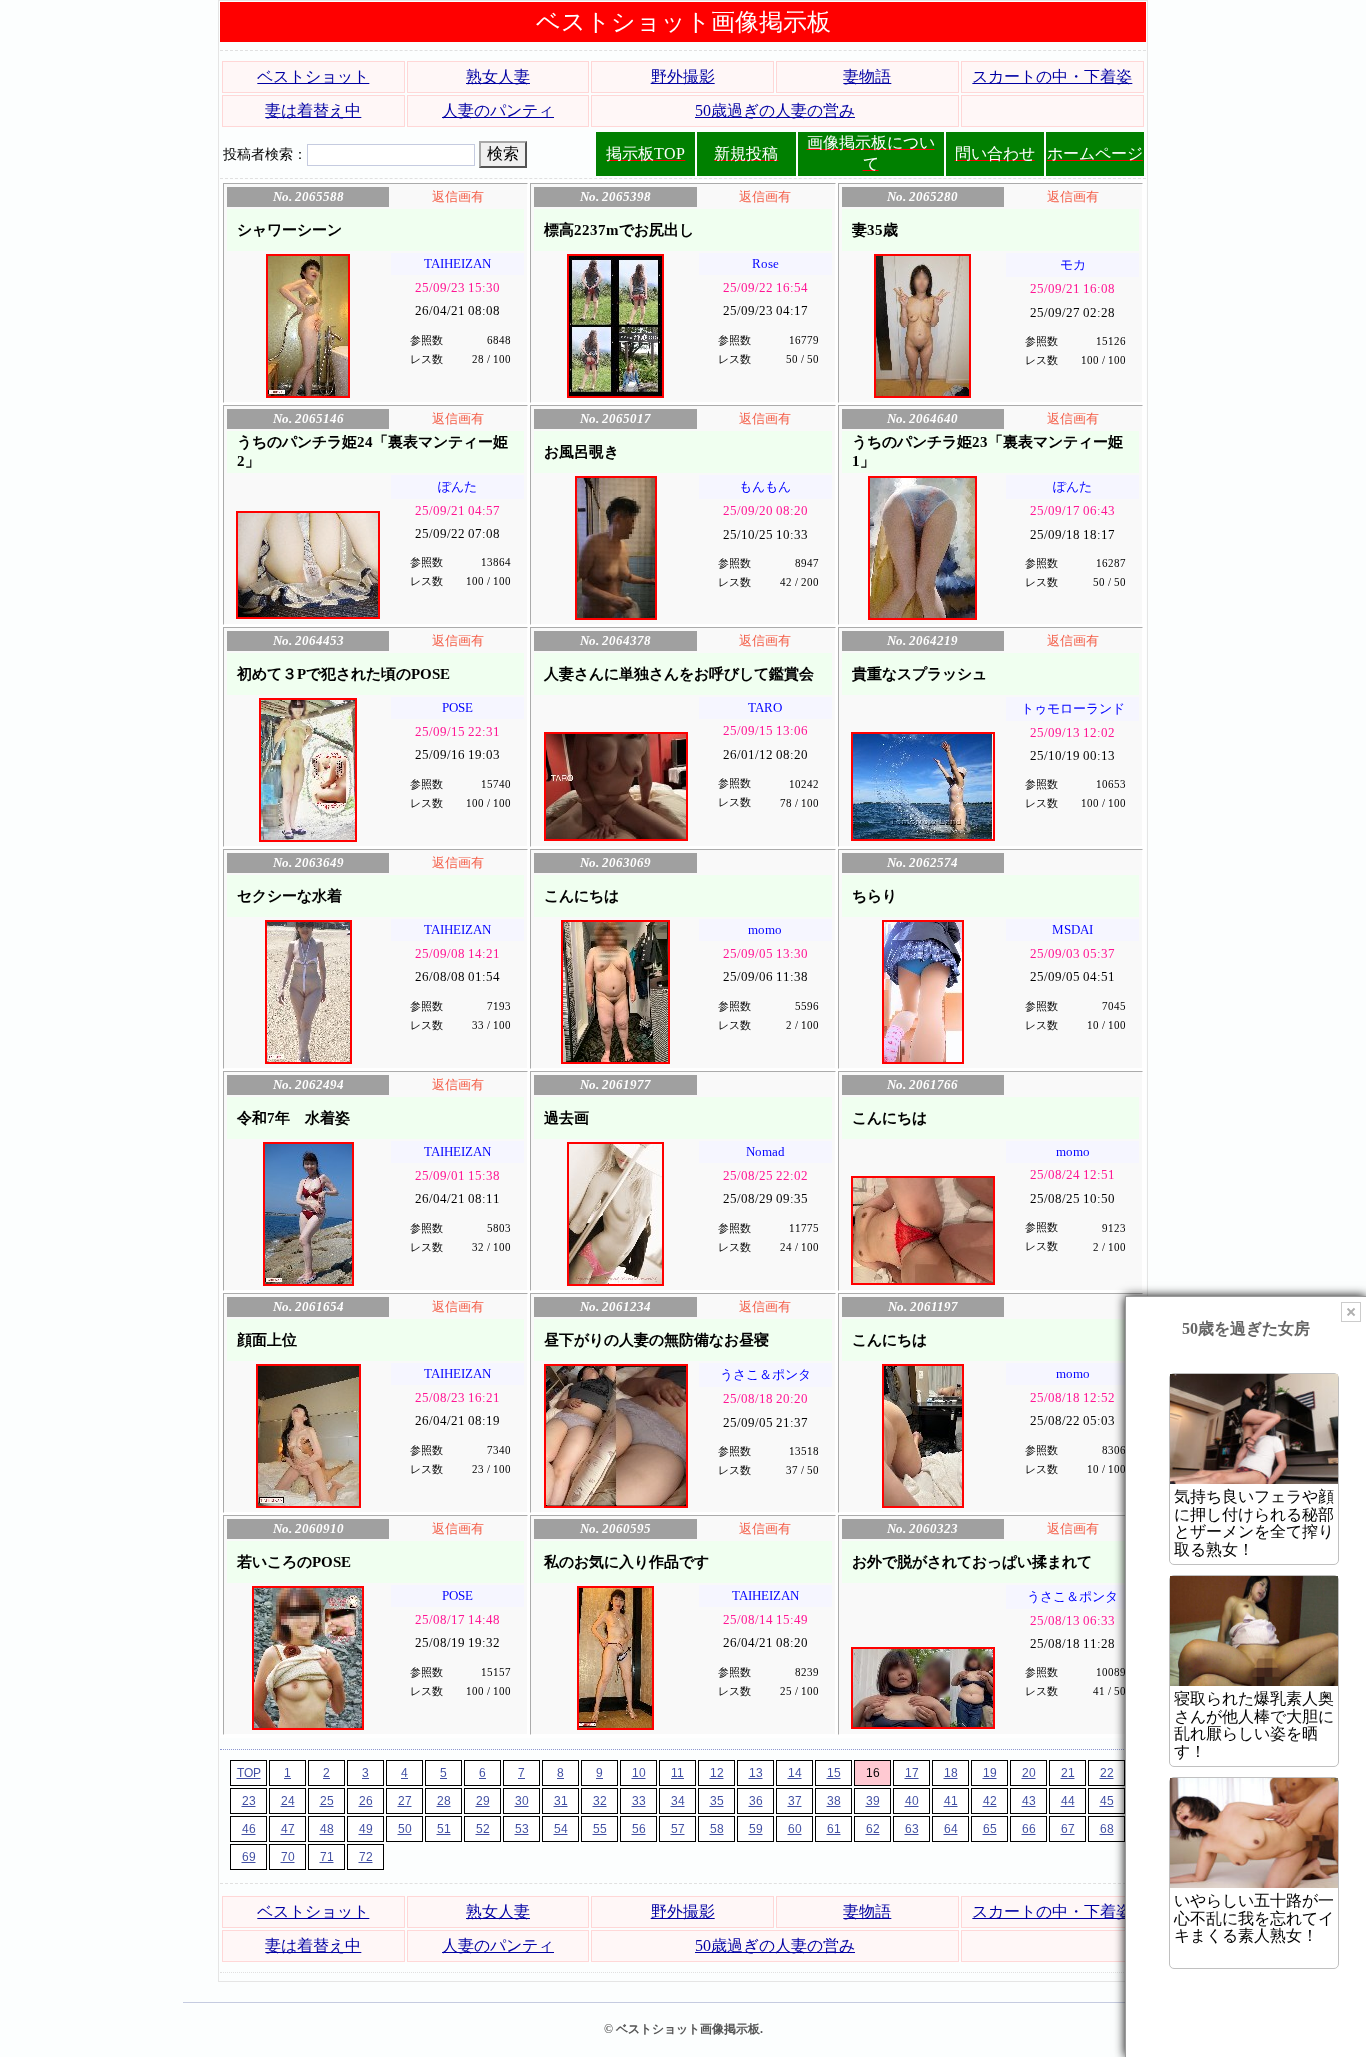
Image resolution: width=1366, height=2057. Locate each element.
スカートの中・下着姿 (1052, 76)
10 (639, 1773)
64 (951, 1829)
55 (600, 1829)
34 (678, 1801)
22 (1107, 1773)
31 (561, 1801)
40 (912, 1801)
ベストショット (313, 76)
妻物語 (867, 76)
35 (717, 1801)
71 (327, 1857)
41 (951, 1801)
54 (561, 1829)
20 (1029, 1773)
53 (522, 1829)
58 (717, 1829)
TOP (249, 1773)
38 (834, 1801)
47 (288, 1829)
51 (444, 1829)
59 (756, 1829)
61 (834, 1829)
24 (288, 1801)
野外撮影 (683, 76)
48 (327, 1829)
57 (678, 1829)
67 (1068, 1829)
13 (756, 1773)
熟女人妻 (498, 76)
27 (405, 1801)
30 (522, 1801)
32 (600, 1801)
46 (249, 1829)
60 (795, 1829)
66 (1029, 1829)
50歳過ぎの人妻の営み (775, 110)
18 (951, 1773)
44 (1068, 1801)
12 (717, 1773)
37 (795, 1801)
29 (483, 1801)
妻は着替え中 (313, 110)
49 (366, 1829)
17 (912, 1773)
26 (366, 1801)
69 (249, 1857)
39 (873, 1801)
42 (990, 1801)
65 (990, 1829)
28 (444, 1801)
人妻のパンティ (498, 110)
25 (327, 1801)
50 (405, 1829)
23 (249, 1801)
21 (1068, 1773)
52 (483, 1829)
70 (288, 1857)
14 (795, 1773)
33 (639, 1801)
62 (873, 1829)
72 (366, 1857)
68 (1107, 1829)
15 (834, 1773)
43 (1029, 1801)
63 (912, 1829)
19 (990, 1773)
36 (756, 1801)
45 (1107, 1801)
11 (677, 1773)
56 (639, 1829)
